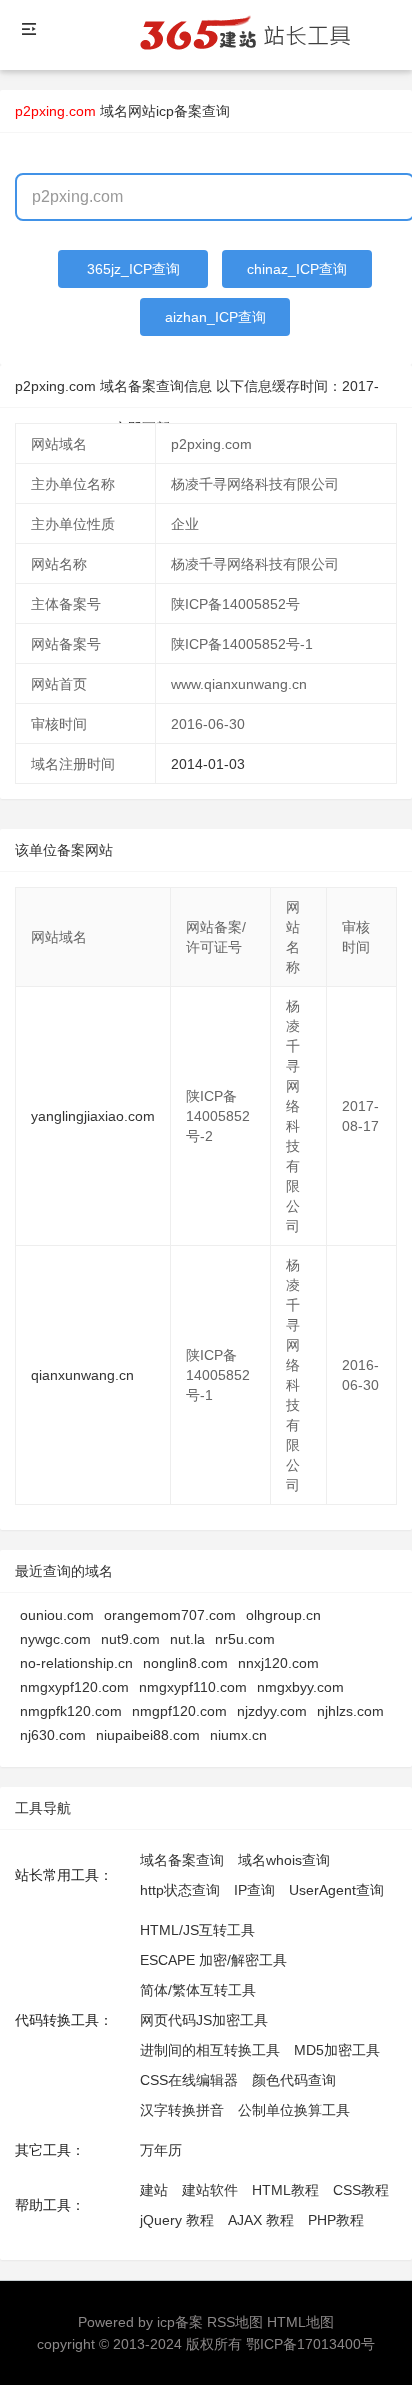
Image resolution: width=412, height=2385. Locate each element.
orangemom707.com (170, 1615)
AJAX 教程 (261, 2220)
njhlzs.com (350, 1711)
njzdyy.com (272, 1711)
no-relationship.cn (76, 1663)
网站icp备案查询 (179, 111)
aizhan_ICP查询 (215, 317)
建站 (154, 2190)
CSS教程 (361, 2190)
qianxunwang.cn (82, 1375)
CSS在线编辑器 (189, 2080)
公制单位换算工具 (294, 2110)
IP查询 (254, 1890)
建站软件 (210, 2190)
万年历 (161, 2150)
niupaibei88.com (148, 1735)
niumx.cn (238, 1735)
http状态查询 (180, 1890)
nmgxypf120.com (74, 1687)
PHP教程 (336, 2220)
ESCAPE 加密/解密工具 (213, 1960)
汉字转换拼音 (182, 2110)
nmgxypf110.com (193, 1687)
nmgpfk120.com (71, 1711)
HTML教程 (285, 2190)
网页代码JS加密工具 (204, 2020)
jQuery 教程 (177, 2220)
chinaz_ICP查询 (297, 269)
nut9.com (130, 1639)
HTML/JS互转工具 (197, 1930)
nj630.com (53, 1735)
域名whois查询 (284, 1860)
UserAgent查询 (336, 1890)
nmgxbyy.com (300, 1687)
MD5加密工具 (337, 2050)
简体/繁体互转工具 (198, 1990)
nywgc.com (55, 1639)
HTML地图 (300, 2322)
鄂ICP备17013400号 (310, 2344)
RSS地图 (235, 2322)
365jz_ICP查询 (133, 269)
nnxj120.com (278, 1663)
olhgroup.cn (283, 1615)
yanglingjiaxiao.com (93, 1116)
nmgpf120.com (179, 1711)
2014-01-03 (208, 764)
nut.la (187, 1639)
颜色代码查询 (294, 2080)
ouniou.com (57, 1615)
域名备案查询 (182, 1860)
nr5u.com (245, 1639)
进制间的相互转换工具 (210, 2050)
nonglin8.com (185, 1663)
